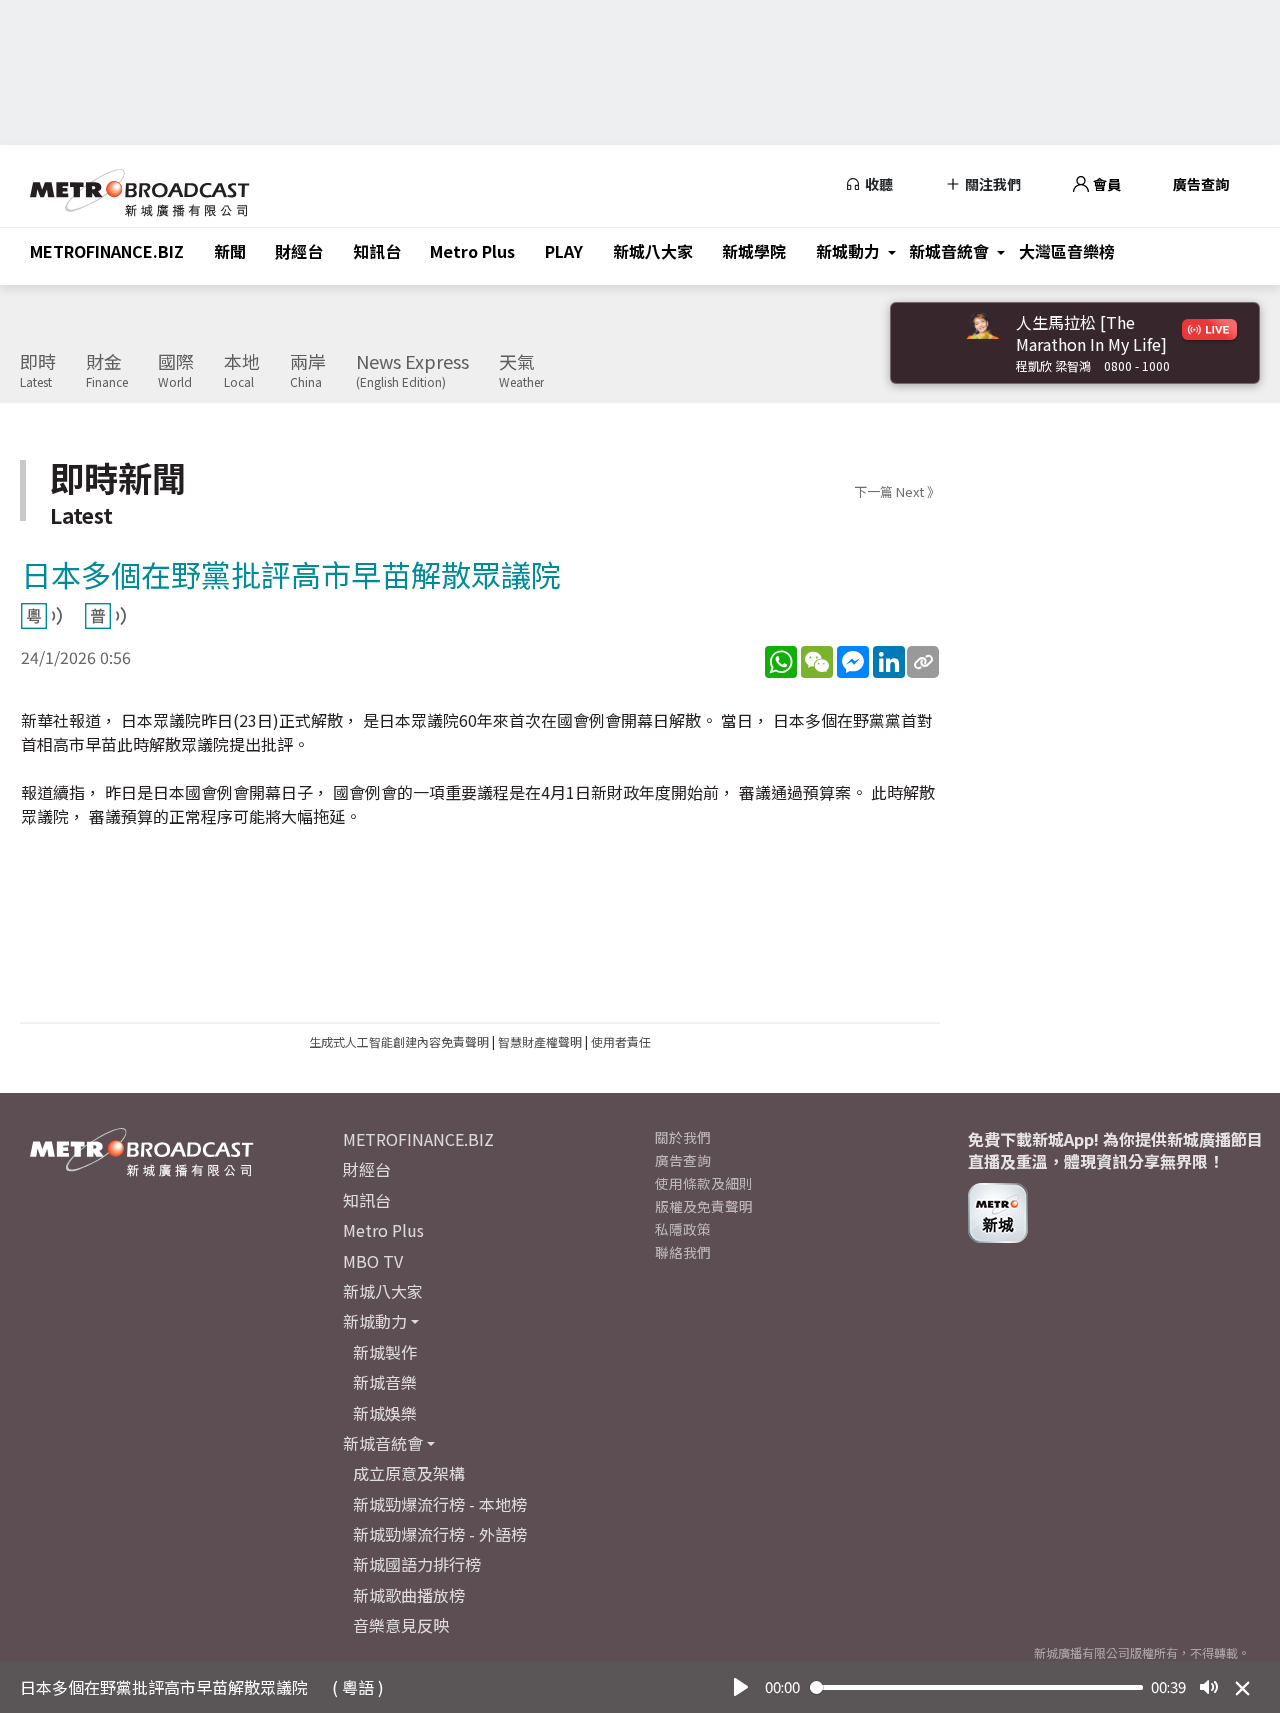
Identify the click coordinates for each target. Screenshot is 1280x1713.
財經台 (299, 251)
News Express (412, 371)
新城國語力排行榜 (417, 1564)
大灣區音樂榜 (1067, 251)
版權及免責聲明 (704, 1206)
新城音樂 (385, 1382)
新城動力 (848, 251)
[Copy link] (923, 662)
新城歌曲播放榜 (409, 1595)
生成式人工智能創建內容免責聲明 (399, 1041)
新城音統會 (949, 251)
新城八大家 (653, 251)
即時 (38, 371)
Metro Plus (472, 251)
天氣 (521, 371)
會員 (1105, 184)
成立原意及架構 (409, 1473)
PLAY (564, 251)
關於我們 (683, 1137)
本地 (242, 371)
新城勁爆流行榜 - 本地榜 (440, 1504)
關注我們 (991, 184)
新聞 (230, 251)
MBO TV (373, 1261)
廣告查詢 (1201, 184)
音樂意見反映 (401, 1625)
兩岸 (308, 371)
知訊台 (377, 251)
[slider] (977, 1687)
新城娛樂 (385, 1413)
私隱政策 (683, 1229)
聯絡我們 (683, 1252)
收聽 (877, 184)
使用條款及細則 (704, 1183)
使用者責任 (621, 1041)
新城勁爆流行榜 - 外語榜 (440, 1534)
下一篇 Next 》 (897, 491)
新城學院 (754, 251)
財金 (107, 371)
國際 (176, 371)
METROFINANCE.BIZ (107, 251)
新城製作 (385, 1352)
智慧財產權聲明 (540, 1041)
